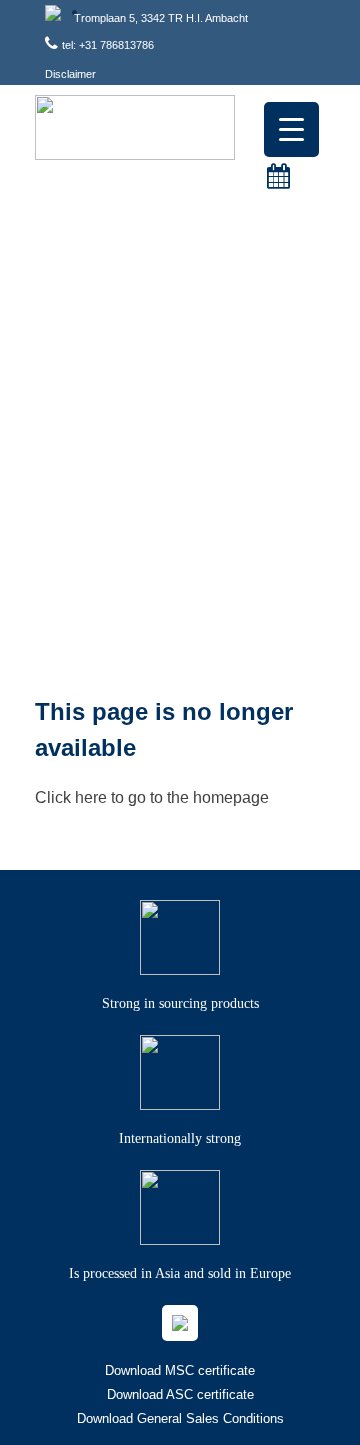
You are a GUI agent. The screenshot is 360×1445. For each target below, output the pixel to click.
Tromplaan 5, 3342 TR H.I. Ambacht (161, 18)
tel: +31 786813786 (108, 45)
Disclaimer (70, 74)
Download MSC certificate (180, 1370)
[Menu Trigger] (291, 129)
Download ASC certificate (180, 1394)
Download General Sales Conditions (180, 1418)
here (91, 797)
